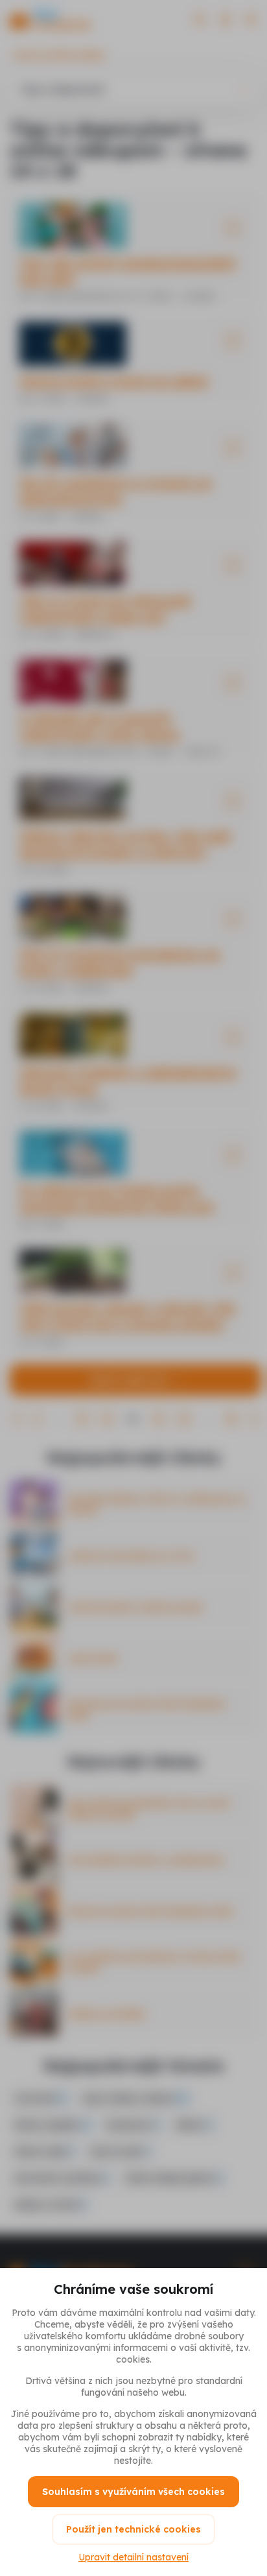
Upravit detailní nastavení (133, 2557)
